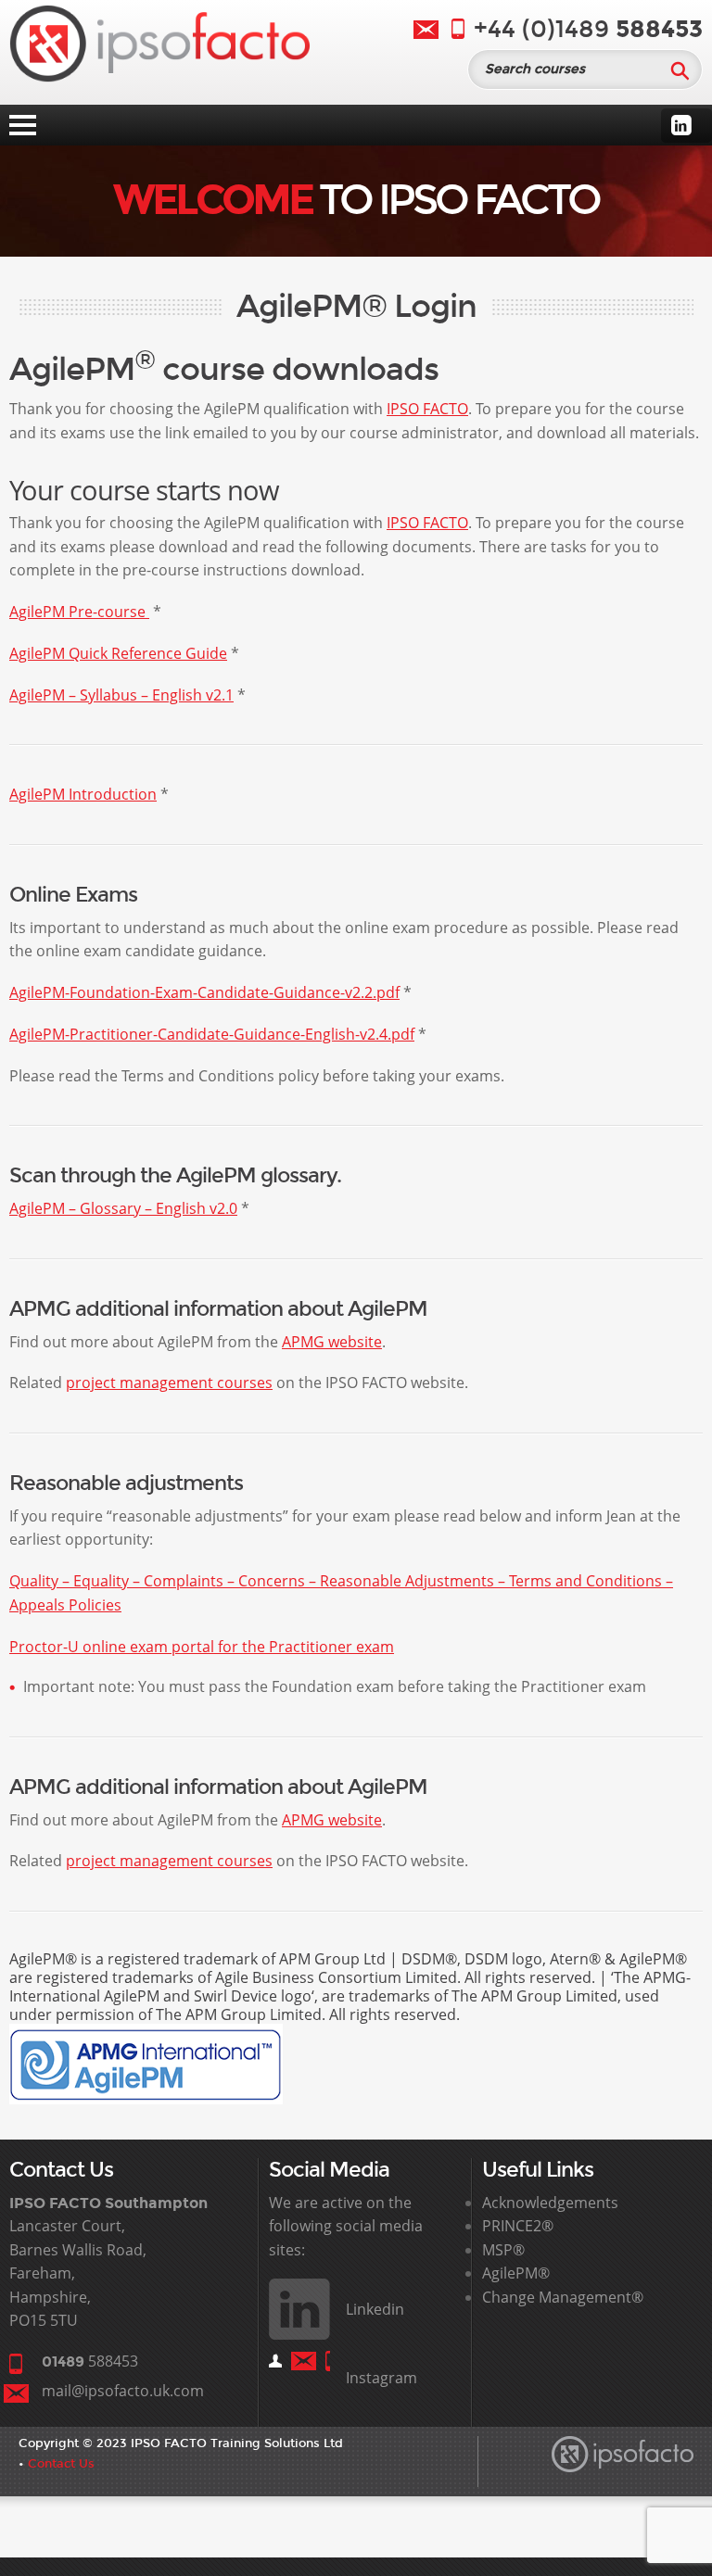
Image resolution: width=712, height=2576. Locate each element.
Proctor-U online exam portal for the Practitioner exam (202, 1647)
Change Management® (563, 2297)
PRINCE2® (518, 2226)
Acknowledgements (550, 2203)
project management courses (169, 1383)
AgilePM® (516, 2273)
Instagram (381, 2378)
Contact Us (61, 2463)
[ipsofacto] (159, 47)
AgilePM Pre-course (79, 612)
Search (680, 70)
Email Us (426, 30)
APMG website (332, 1342)
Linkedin (681, 125)
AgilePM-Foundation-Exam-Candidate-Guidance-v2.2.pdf (204, 992)
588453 (90, 2361)
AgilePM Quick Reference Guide (118, 653)
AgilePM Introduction (83, 794)
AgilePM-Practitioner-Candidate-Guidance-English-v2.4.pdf (212, 1034)
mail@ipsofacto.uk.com (123, 2391)
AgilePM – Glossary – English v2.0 (123, 1208)
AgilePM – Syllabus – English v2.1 (121, 695)
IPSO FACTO (427, 409)
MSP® (503, 2250)
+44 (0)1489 (588, 29)
